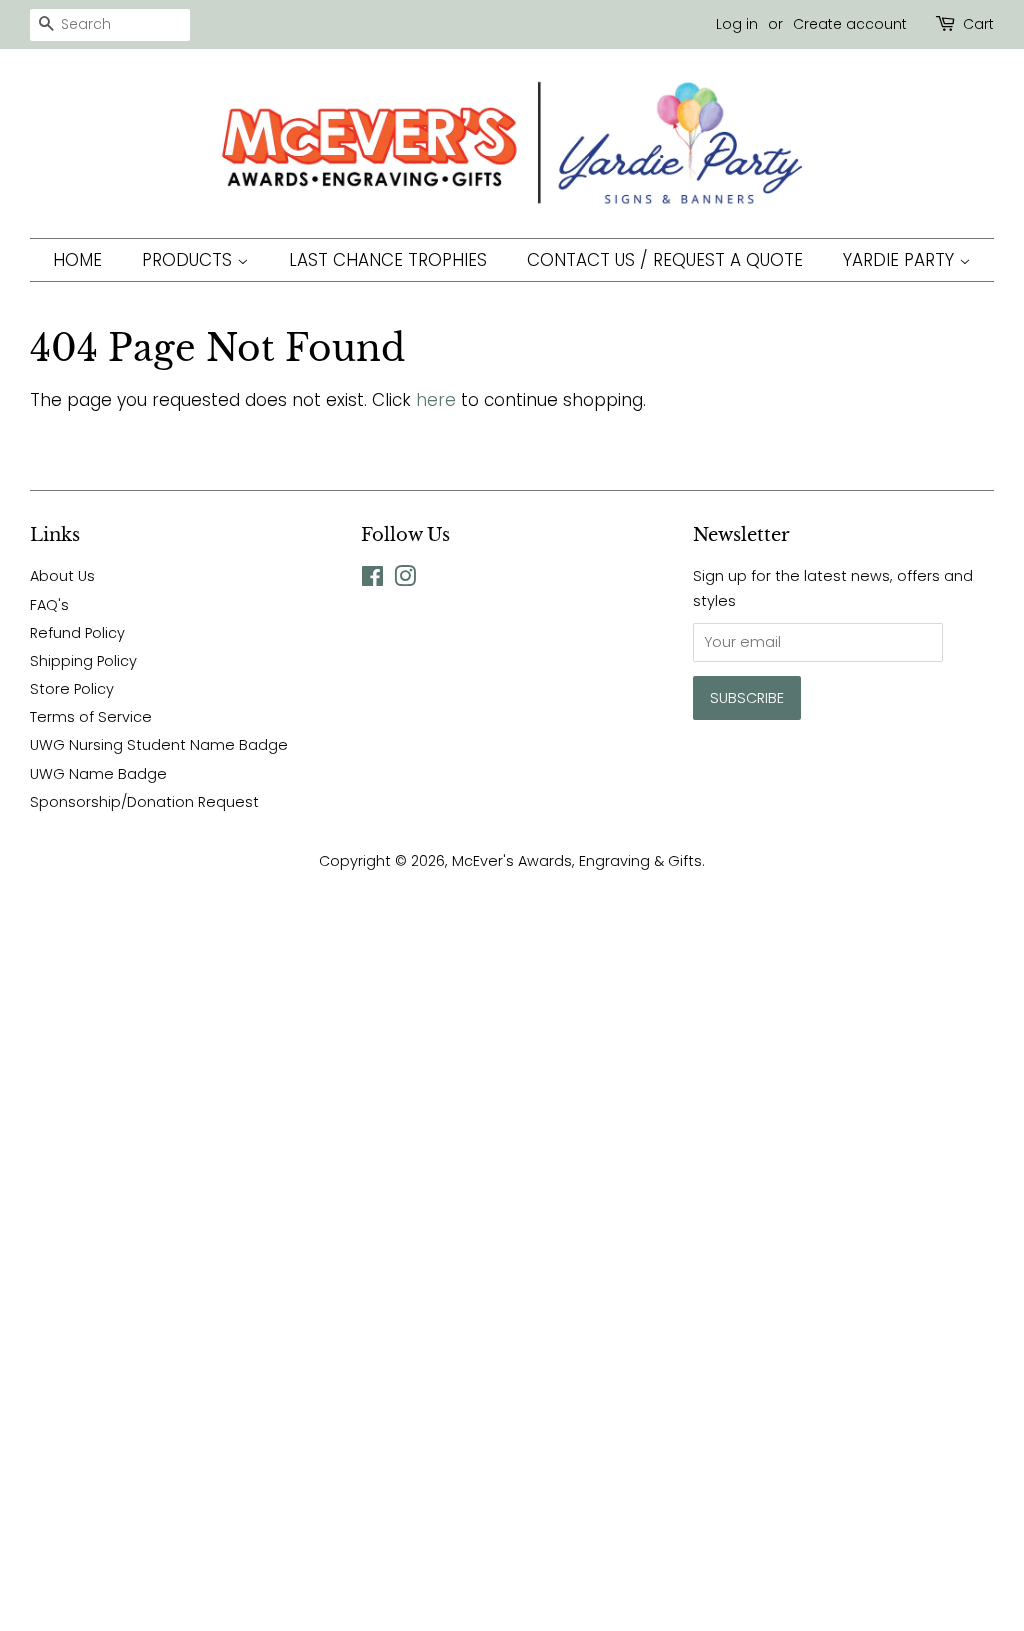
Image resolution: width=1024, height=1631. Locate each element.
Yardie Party (901, 260)
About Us (62, 576)
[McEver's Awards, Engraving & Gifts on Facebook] (372, 580)
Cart (978, 24)
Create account (850, 24)
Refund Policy (77, 633)
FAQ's (49, 605)
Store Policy (72, 689)
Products (189, 260)
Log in (737, 24)
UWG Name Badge (98, 774)
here (436, 400)
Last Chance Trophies (388, 260)
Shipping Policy (83, 661)
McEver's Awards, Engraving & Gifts (577, 861)
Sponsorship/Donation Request (144, 802)
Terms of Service (91, 717)
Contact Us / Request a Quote (665, 260)
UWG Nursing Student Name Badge (159, 745)
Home (77, 260)
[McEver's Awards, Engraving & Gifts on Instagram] (405, 580)
